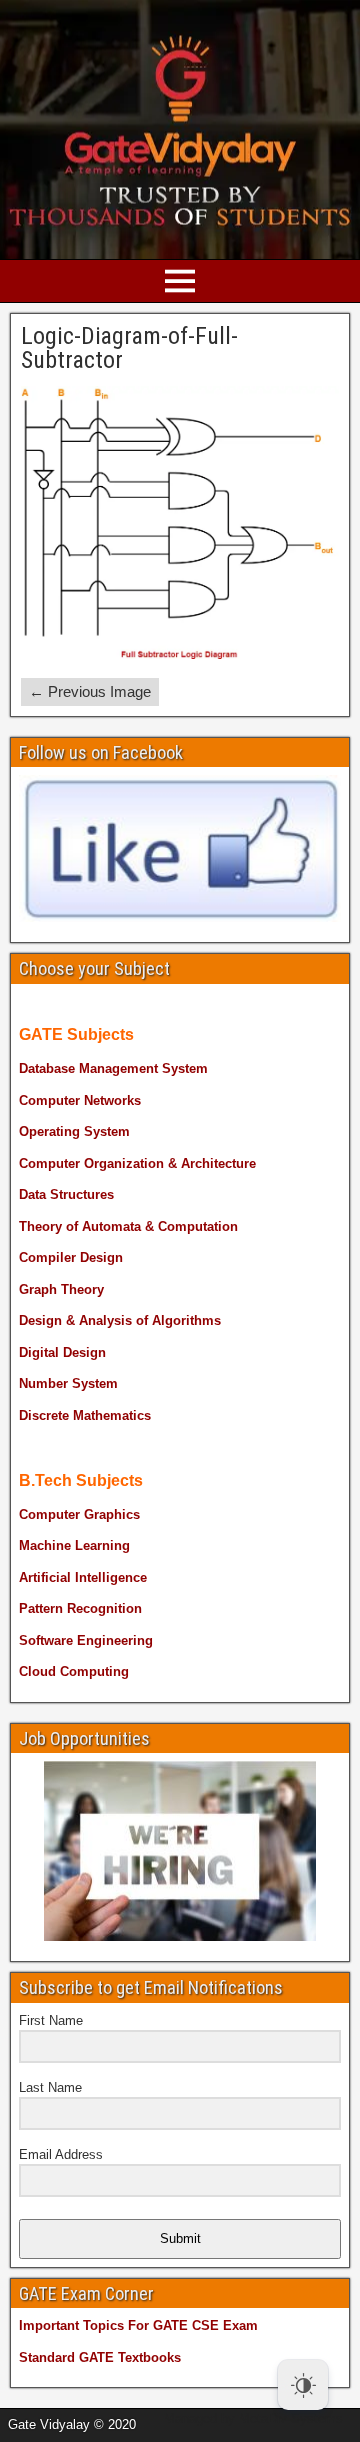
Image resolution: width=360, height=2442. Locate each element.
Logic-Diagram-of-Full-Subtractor (129, 348)
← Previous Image (90, 691)
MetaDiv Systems (291, 2418)
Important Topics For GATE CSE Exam (138, 2325)
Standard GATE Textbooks (100, 2357)
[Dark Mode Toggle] (303, 2385)
